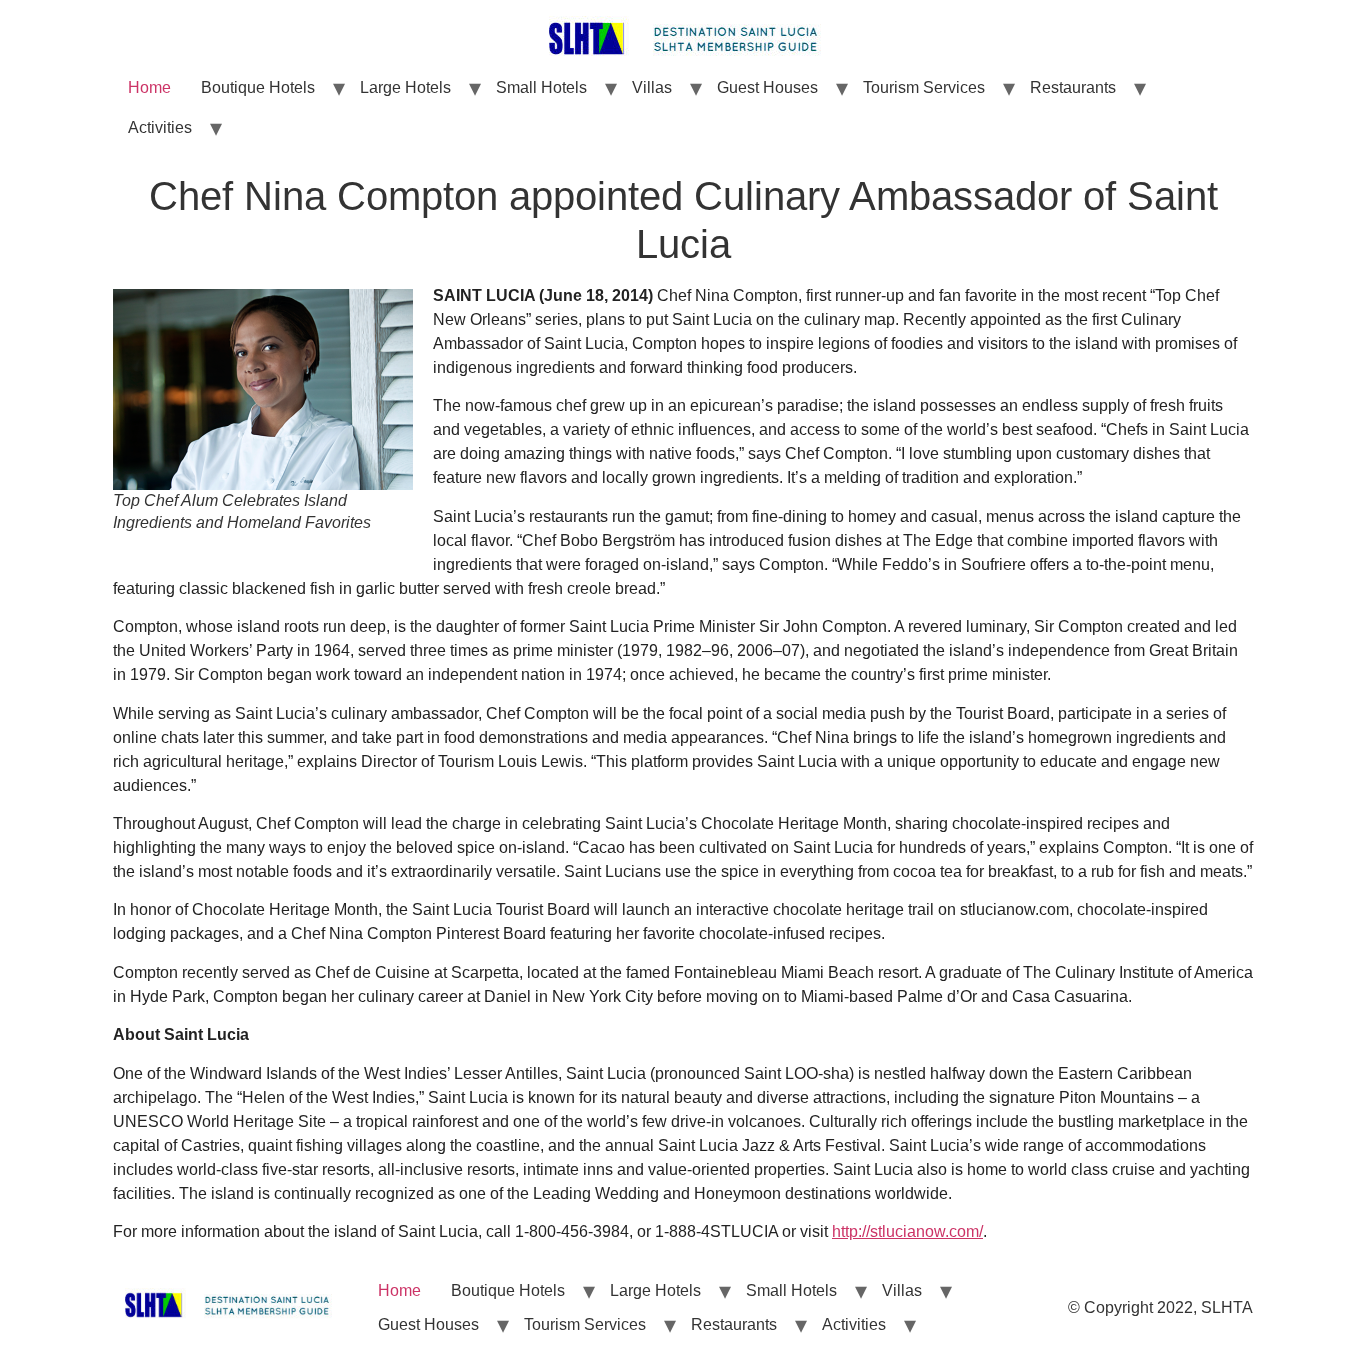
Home (149, 87)
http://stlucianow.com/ (907, 1231)
